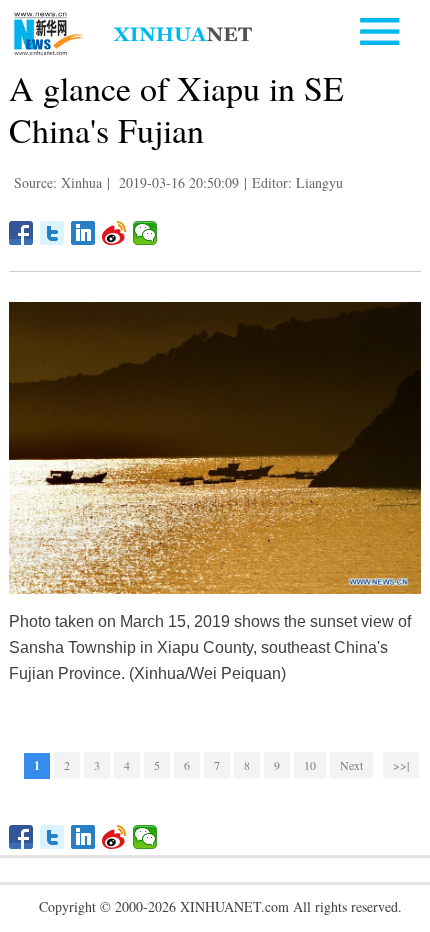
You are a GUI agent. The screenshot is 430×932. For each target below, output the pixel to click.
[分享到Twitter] (52, 233)
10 (310, 765)
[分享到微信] (145, 233)
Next (351, 765)
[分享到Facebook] (21, 233)
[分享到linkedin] (83, 233)
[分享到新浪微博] (114, 233)
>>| (401, 765)
